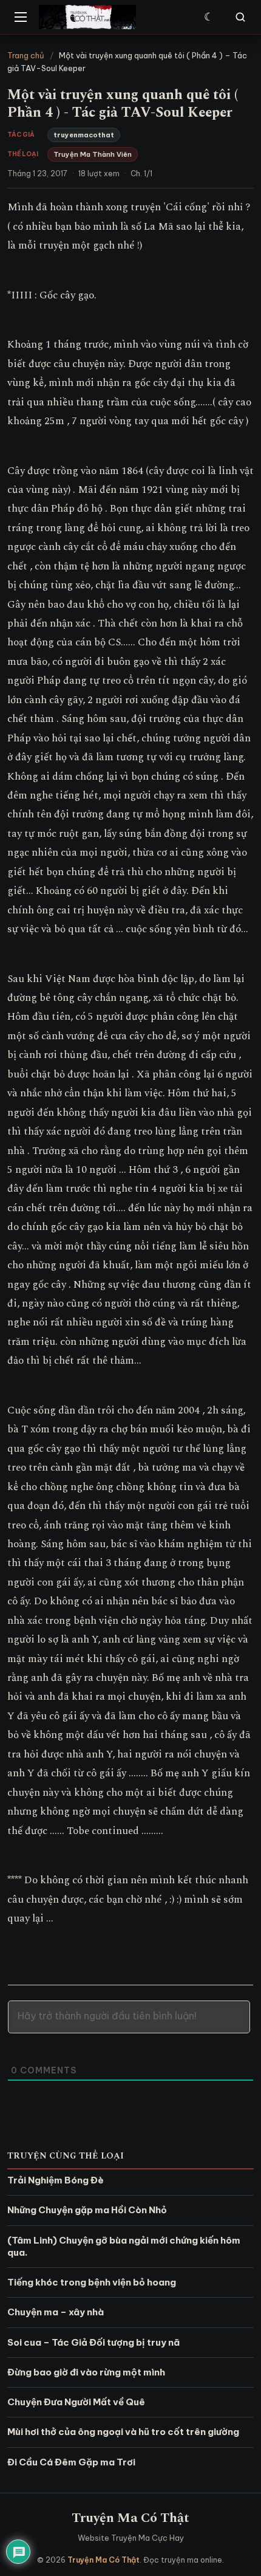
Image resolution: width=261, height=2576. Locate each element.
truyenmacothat (84, 135)
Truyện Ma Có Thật (130, 2518)
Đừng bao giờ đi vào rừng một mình (86, 2372)
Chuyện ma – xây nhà (56, 2312)
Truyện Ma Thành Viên (93, 154)
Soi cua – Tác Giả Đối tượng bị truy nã (93, 2342)
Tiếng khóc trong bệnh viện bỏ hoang (92, 2282)
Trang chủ (26, 55)
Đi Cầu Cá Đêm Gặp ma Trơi (71, 2462)
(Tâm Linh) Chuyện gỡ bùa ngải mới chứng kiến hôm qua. (124, 2246)
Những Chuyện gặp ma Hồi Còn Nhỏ (87, 2210)
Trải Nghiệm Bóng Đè (56, 2180)
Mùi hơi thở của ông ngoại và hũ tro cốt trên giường (123, 2432)
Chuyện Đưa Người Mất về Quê (76, 2402)
